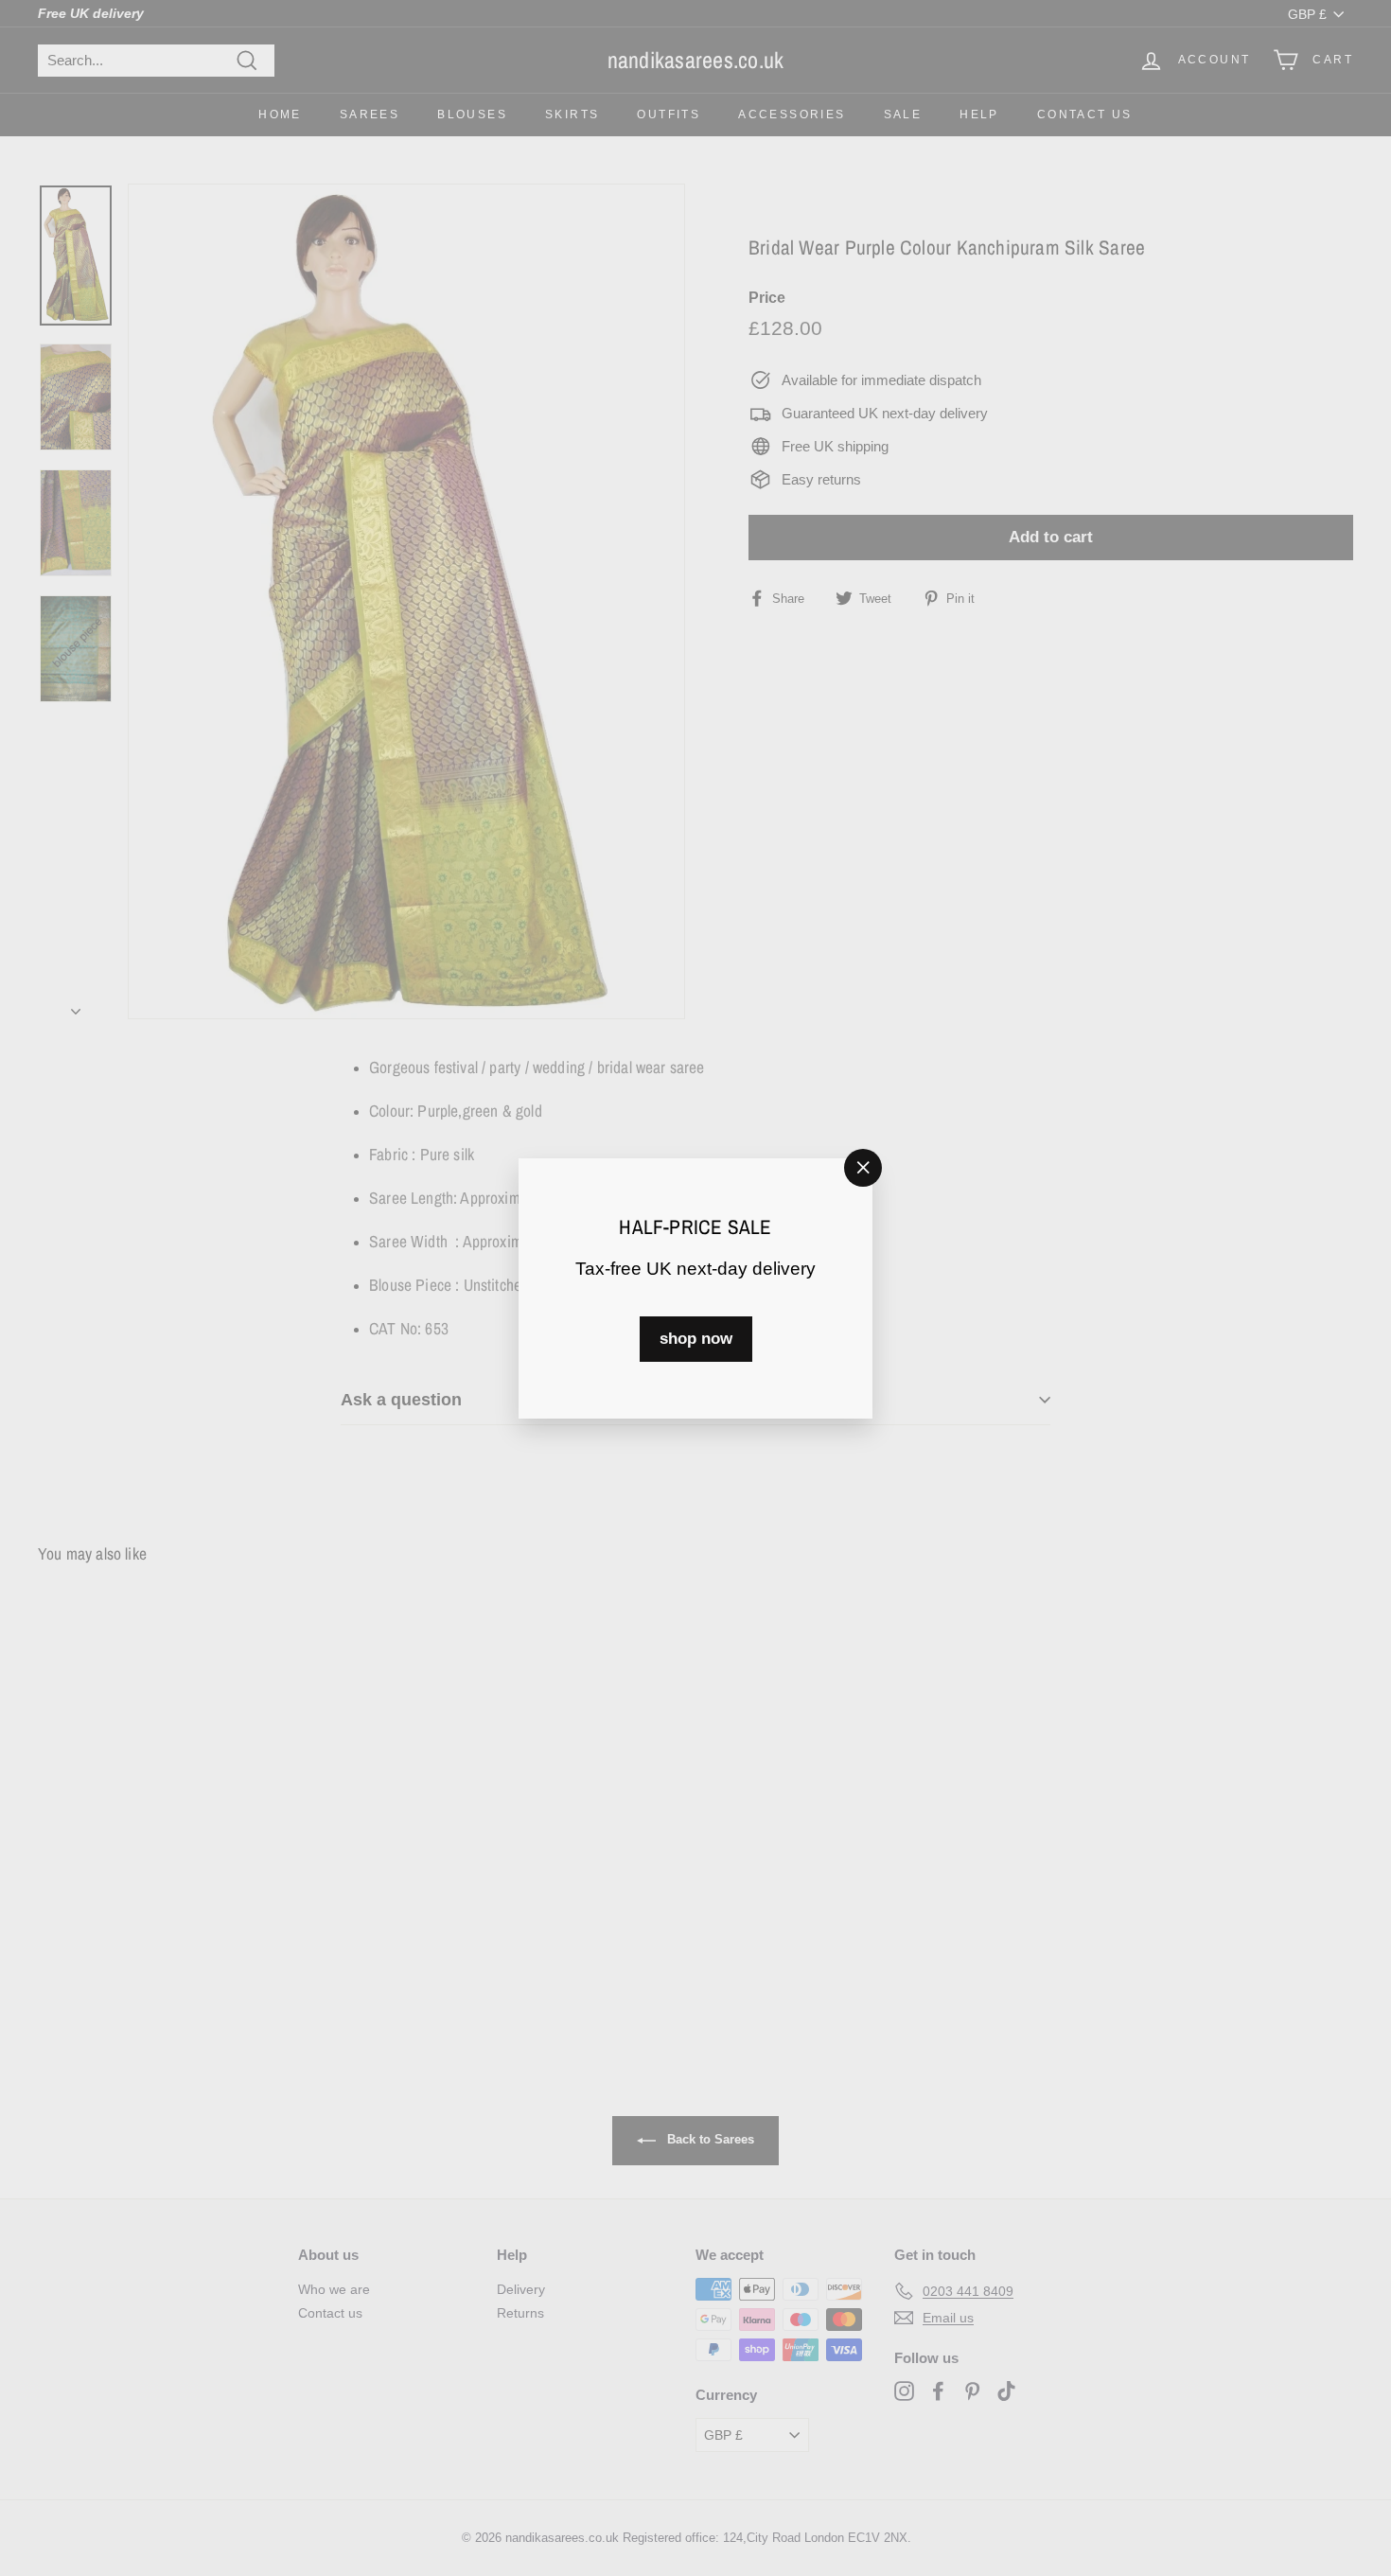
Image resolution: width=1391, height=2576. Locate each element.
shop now (696, 1338)
